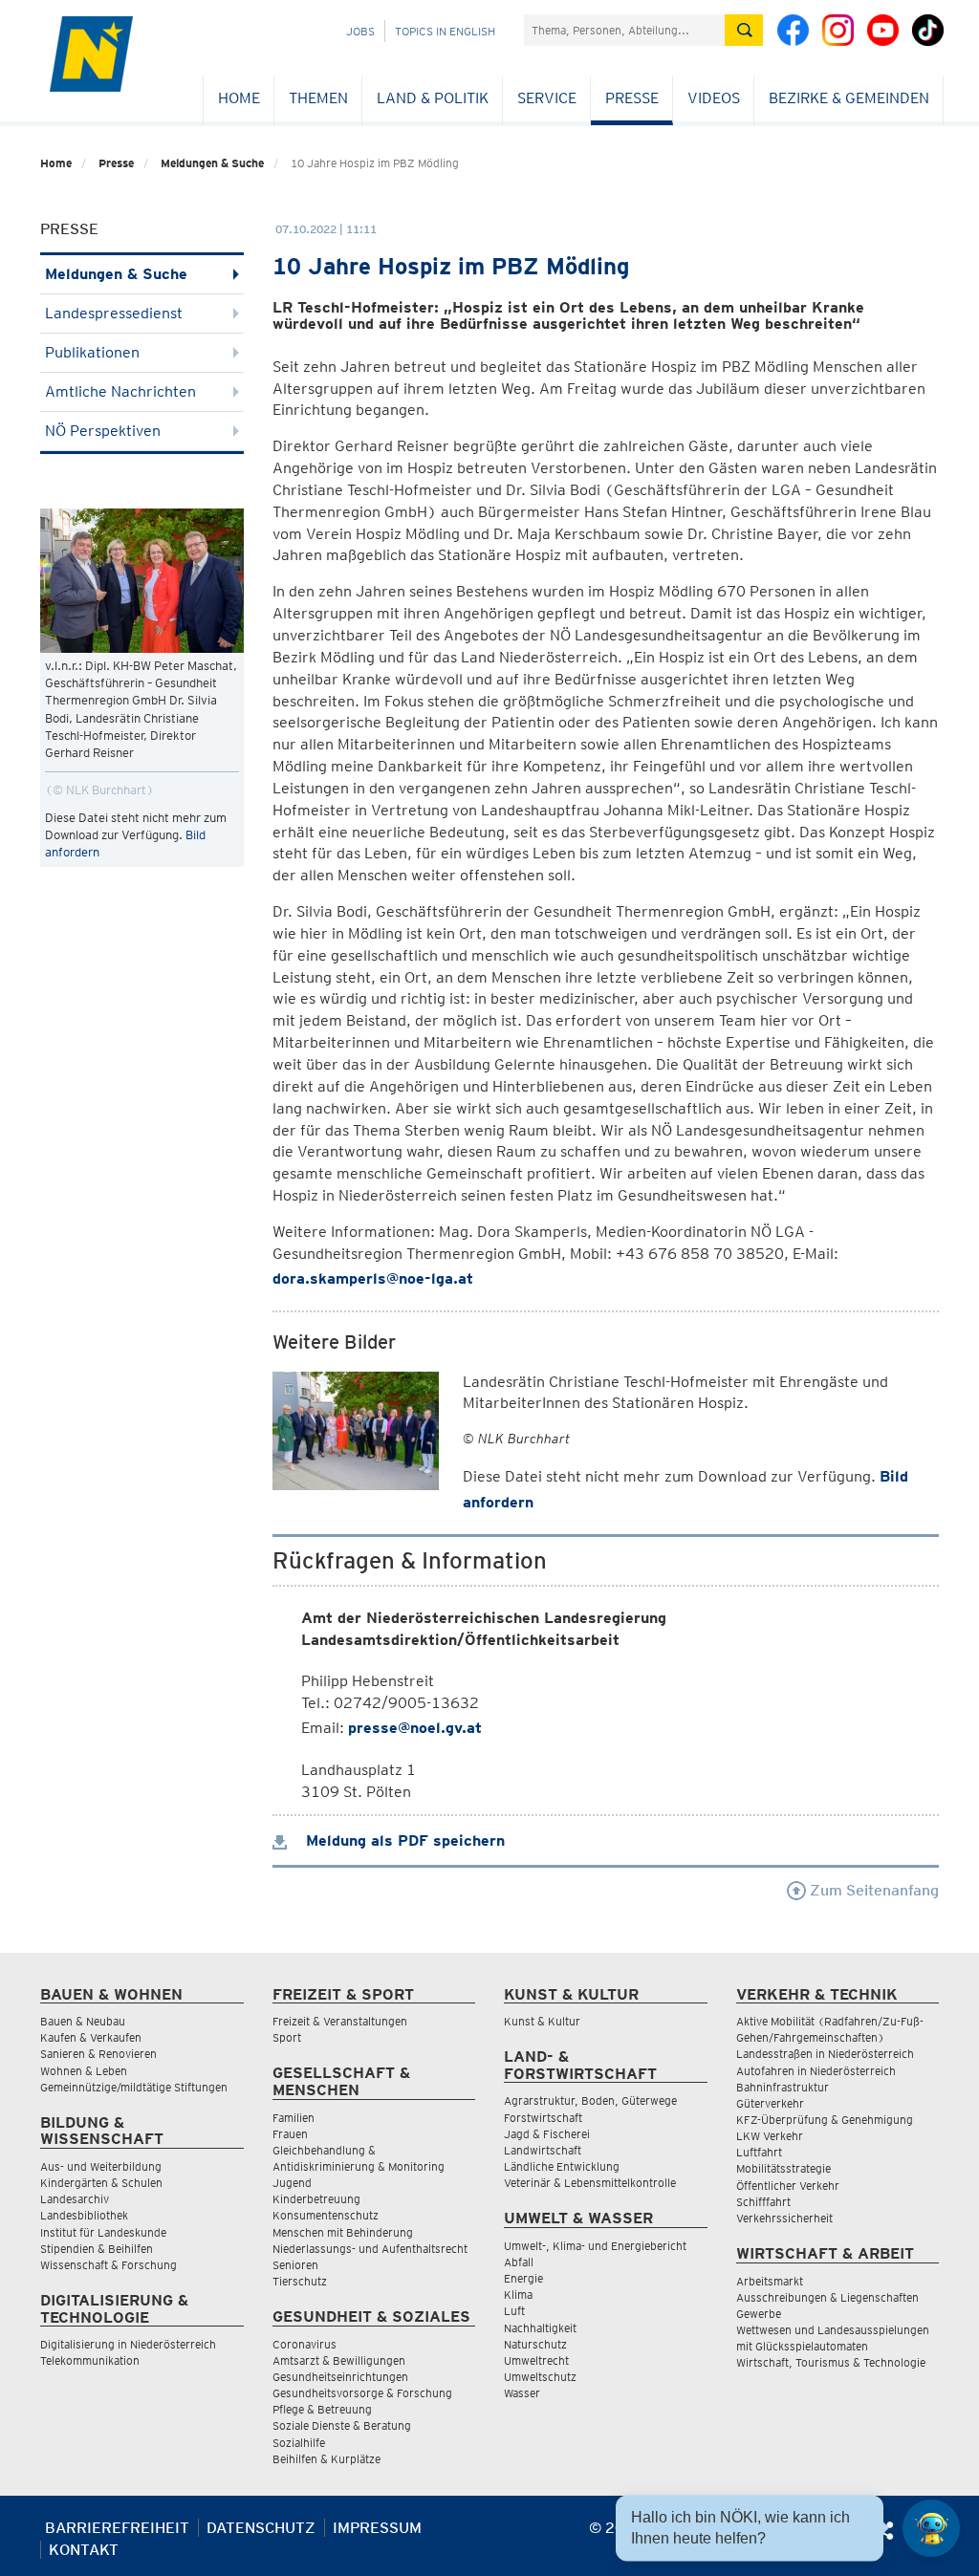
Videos (714, 98)
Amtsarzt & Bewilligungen (339, 2360)
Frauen (290, 2134)
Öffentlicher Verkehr (788, 2186)
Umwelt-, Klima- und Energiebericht (595, 2246)
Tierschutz (300, 2281)
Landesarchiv (75, 2199)
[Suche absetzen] (744, 30)
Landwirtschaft (543, 2150)
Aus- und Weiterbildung (101, 2166)
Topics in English (445, 31)
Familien (294, 2118)
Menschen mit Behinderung (343, 2232)
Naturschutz (535, 2344)
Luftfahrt (759, 2152)
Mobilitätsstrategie (783, 2168)
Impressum (377, 2528)
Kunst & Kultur (542, 2021)
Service (547, 98)
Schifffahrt (763, 2202)
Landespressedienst (114, 313)
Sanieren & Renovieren (98, 2054)
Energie (523, 2278)
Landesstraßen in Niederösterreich (825, 2054)
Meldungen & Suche (212, 163)
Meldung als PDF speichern (403, 1840)
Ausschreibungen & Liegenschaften (827, 2297)
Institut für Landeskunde (103, 2232)
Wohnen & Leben (84, 2071)
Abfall (519, 2262)
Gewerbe (759, 2314)
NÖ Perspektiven (103, 431)
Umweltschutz (540, 2377)
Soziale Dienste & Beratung (342, 2425)
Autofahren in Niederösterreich (816, 2071)
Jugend (292, 2183)
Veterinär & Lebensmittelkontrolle (590, 2183)
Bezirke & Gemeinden (849, 98)
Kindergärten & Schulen (101, 2183)
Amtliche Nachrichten (120, 391)
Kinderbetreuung (316, 2199)
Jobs (360, 31)
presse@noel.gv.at (415, 1728)
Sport (287, 2037)
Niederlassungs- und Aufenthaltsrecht (370, 2249)
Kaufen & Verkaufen (91, 2037)
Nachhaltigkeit (540, 2328)
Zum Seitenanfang (872, 1890)
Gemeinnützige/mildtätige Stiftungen (134, 2087)
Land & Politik (433, 98)
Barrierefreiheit (117, 2528)
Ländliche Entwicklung (562, 2166)
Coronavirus (305, 2344)
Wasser (522, 2393)
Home (239, 98)
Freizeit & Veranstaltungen (340, 2021)
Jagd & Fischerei (547, 2134)
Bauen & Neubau (83, 2021)
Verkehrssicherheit (784, 2218)
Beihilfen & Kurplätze (326, 2459)
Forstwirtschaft (543, 2118)
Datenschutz (261, 2528)
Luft (514, 2311)
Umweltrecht (536, 2360)
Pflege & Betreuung (322, 2409)
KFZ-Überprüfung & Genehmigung (825, 2120)
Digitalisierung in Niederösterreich (128, 2344)
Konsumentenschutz (326, 2215)
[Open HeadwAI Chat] (931, 2528)
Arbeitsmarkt (770, 2281)
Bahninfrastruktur (783, 2087)
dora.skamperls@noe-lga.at (373, 1278)
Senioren (295, 2265)
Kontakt (84, 2550)
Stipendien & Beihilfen (97, 2249)
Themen (318, 98)
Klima (518, 2295)
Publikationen (92, 352)
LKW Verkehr (770, 2136)
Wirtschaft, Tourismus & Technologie (831, 2362)
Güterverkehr (770, 2103)
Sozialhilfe (299, 2443)
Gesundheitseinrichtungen (340, 2377)
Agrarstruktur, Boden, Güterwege (590, 2100)
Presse (632, 98)
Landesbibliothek (84, 2215)
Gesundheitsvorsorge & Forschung (362, 2393)
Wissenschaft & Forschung (109, 2265)
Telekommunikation (90, 2360)
